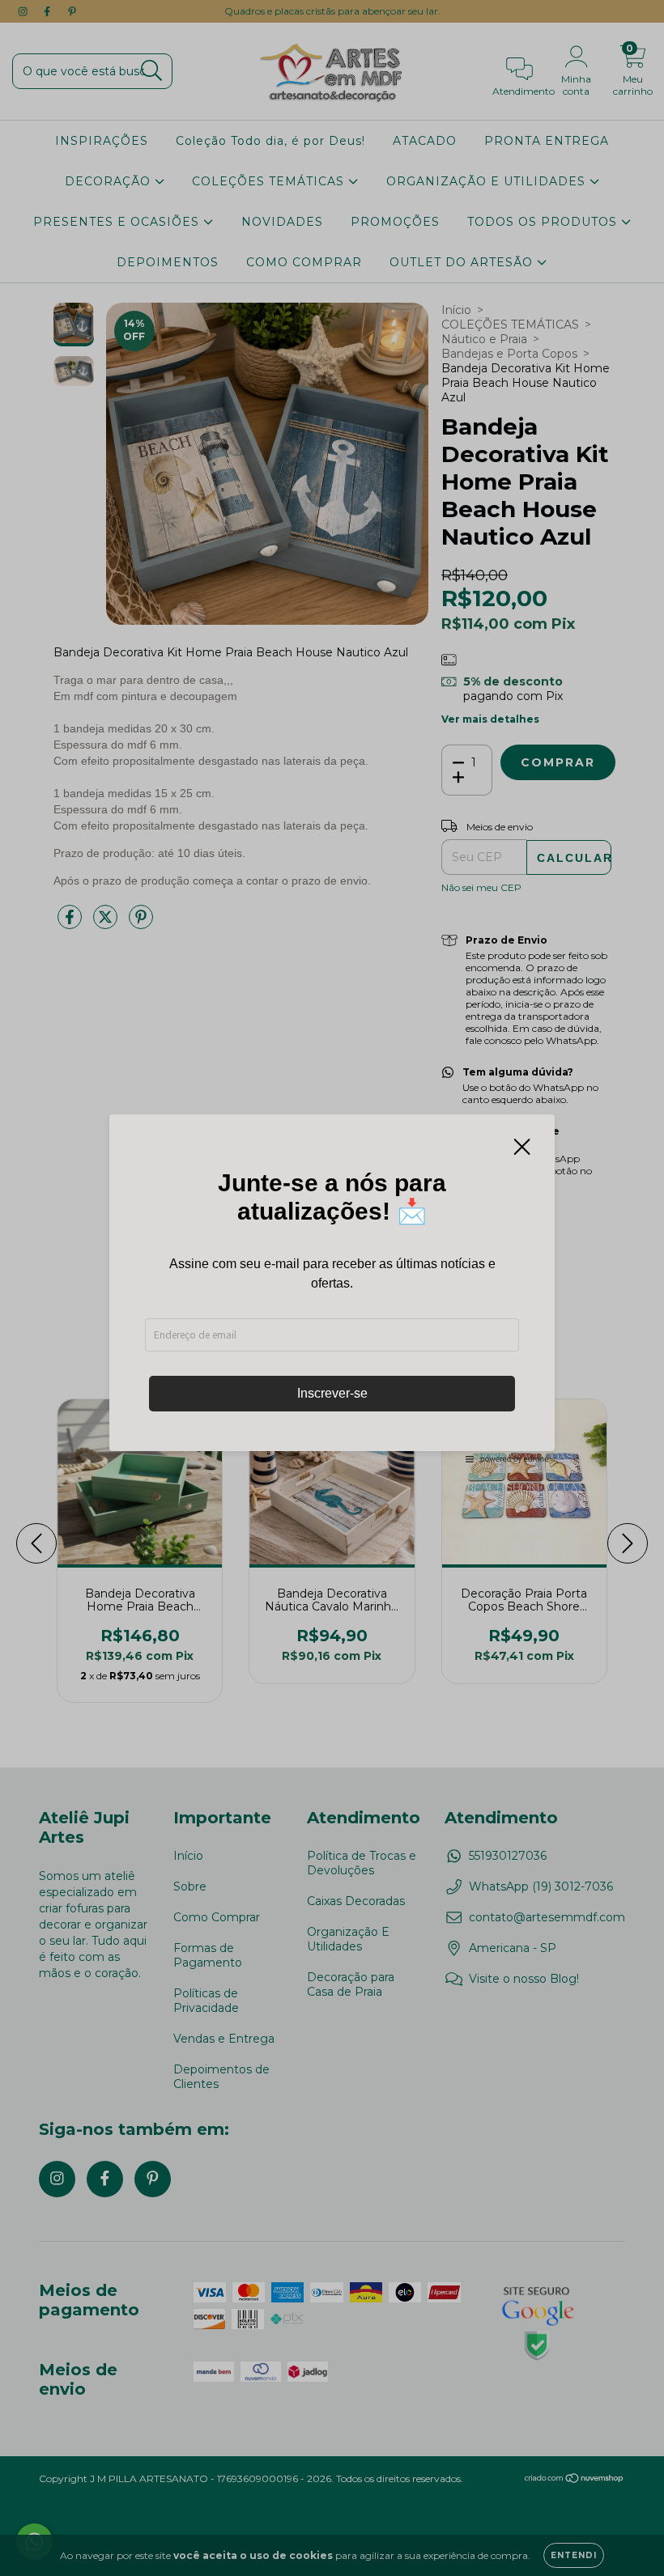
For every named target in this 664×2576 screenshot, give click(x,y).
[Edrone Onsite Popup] (332, 1288)
